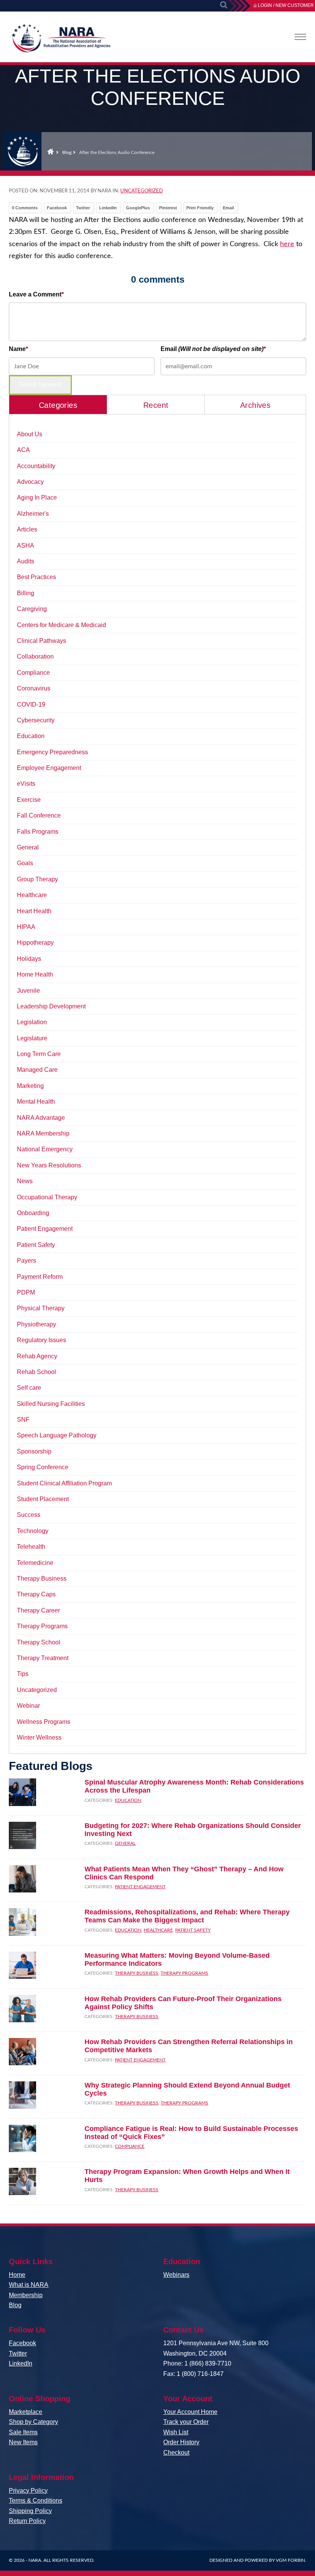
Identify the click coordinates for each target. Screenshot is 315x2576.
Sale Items (23, 2432)
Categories (58, 405)
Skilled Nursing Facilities (51, 1404)
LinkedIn (108, 208)
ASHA (26, 545)
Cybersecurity (36, 720)
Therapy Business (42, 1579)
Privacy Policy (28, 2491)
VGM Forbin (290, 2560)
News (25, 1181)
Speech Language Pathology (57, 1435)
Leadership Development (51, 1006)
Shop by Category (33, 2422)
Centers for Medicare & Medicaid (61, 625)
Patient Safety (36, 1245)
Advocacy (30, 482)
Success (29, 1515)
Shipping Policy (30, 2511)
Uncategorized (142, 191)
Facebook (57, 208)
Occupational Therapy (47, 1197)
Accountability (36, 466)
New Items (23, 2442)
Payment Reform (40, 1277)
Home (51, 151)
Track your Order (186, 2422)
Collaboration (35, 656)
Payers (27, 1261)
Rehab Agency (37, 1356)
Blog (67, 152)
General (28, 847)
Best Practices (36, 577)
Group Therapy (37, 879)
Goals (25, 863)
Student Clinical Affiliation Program (64, 1483)
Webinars (176, 2275)
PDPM (26, 1292)
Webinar (28, 1706)
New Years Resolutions (49, 1165)
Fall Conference (39, 815)
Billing (26, 593)
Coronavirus (34, 688)
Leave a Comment (35, 294)
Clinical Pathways (41, 641)
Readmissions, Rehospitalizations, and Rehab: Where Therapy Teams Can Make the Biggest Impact (187, 1916)
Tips (23, 1674)
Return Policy (27, 2521)
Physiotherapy (36, 1324)
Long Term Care (39, 1054)
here (287, 244)
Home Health (35, 974)
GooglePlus (138, 208)
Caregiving (32, 609)
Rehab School (36, 1372)
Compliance (33, 673)
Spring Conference (43, 1467)
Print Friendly (200, 208)
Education (31, 736)
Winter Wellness (39, 1737)
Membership (26, 2295)
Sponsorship (34, 1451)
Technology (33, 1531)
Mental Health (36, 1102)
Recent (156, 405)
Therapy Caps (36, 1594)
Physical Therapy (41, 1308)
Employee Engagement (49, 768)
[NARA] (61, 40)
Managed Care (37, 1070)
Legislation (32, 1022)
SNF (23, 1420)
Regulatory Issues (41, 1340)
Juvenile (28, 991)
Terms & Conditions (36, 2501)
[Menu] (300, 37)
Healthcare (32, 895)
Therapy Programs (42, 1626)
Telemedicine (35, 1563)
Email (228, 208)
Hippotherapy (35, 943)
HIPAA (26, 927)
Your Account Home (190, 2412)
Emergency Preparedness (52, 752)
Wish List (176, 2432)
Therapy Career (38, 1610)
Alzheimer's (33, 514)
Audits (26, 561)
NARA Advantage (41, 1118)
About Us (30, 434)
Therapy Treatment (43, 1658)
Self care (29, 1388)
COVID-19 (31, 704)
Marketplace (26, 2412)
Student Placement (43, 1499)
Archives (255, 405)
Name (17, 349)
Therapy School (39, 1642)
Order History (181, 2442)
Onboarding (33, 1213)
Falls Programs (38, 832)
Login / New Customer (286, 5)
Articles (27, 529)
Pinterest (168, 208)
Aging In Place (37, 497)
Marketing (30, 1086)
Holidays (29, 959)
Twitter (83, 208)
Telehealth (31, 1547)
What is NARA (29, 2285)
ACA (23, 450)
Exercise (29, 800)
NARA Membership (43, 1133)
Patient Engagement (45, 1229)
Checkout (176, 2453)
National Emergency (45, 1149)
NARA (35, 2560)
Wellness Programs (44, 1722)
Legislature (32, 1038)
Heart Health (34, 911)
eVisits (26, 784)
